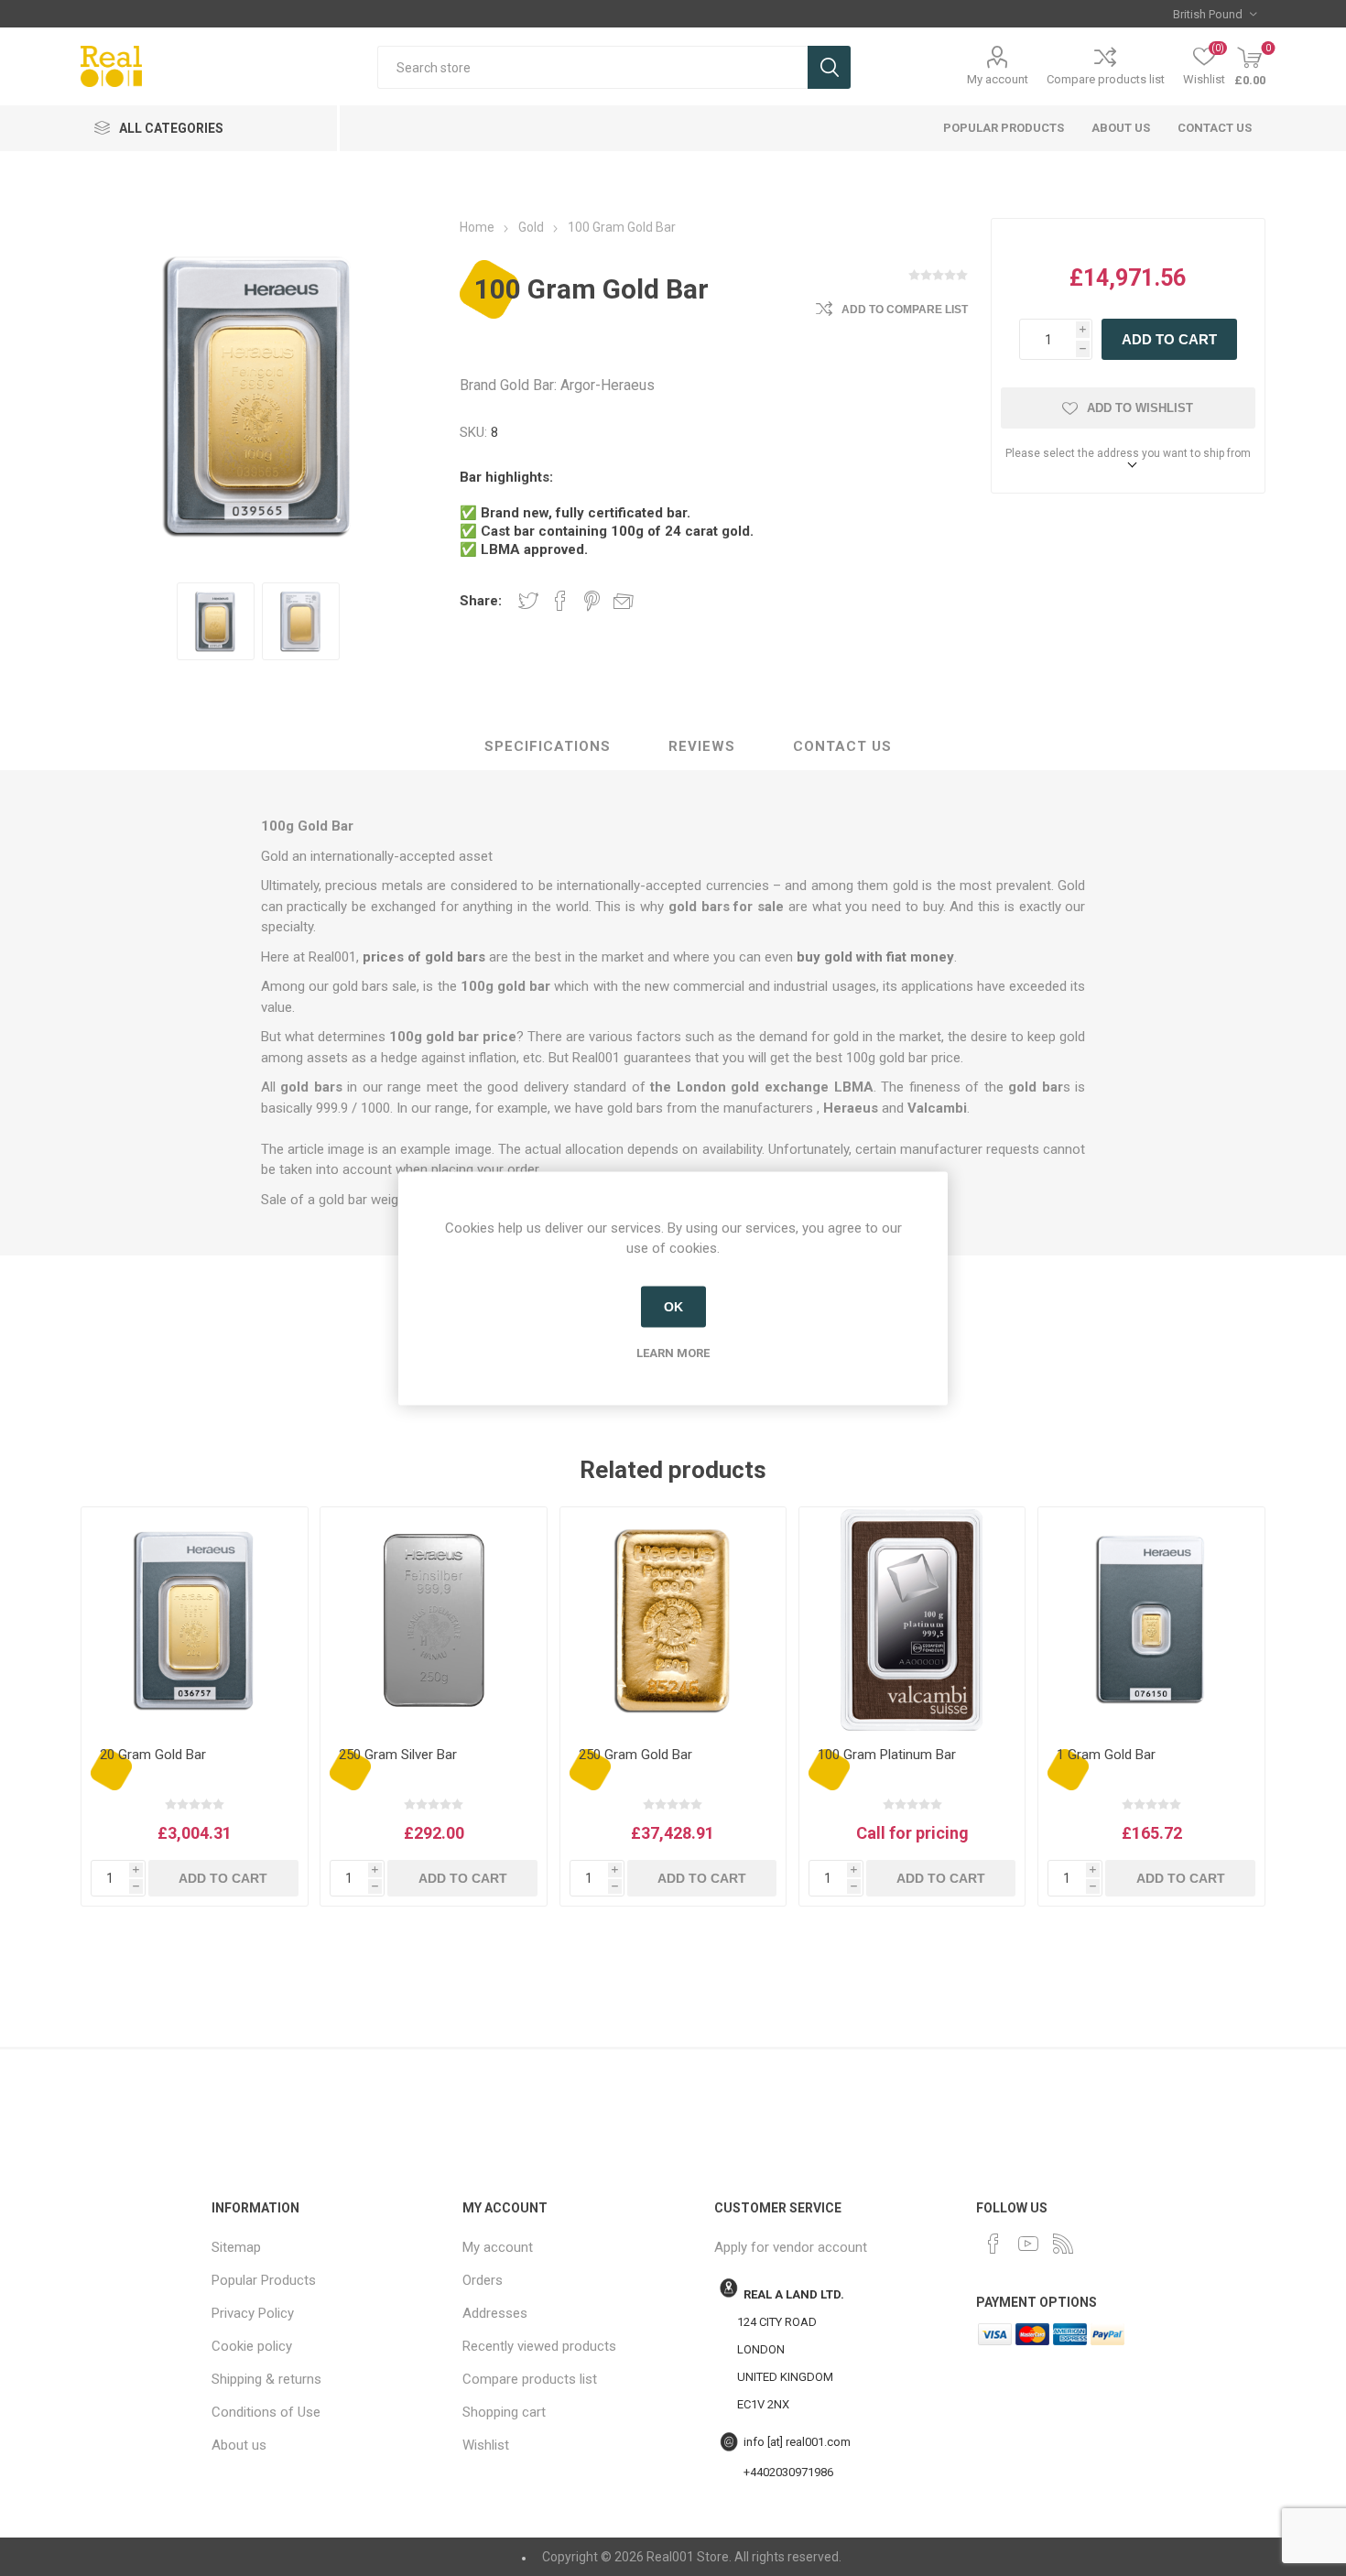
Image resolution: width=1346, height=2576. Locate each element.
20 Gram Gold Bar (153, 1755)
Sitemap (236, 2247)
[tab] (548, 747)
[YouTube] (1028, 2244)
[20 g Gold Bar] (194, 1620)
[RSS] (1063, 2244)
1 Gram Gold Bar (1106, 1755)
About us (1121, 128)
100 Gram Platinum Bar (887, 1755)
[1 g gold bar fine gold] (1151, 1620)
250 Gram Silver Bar (398, 1755)
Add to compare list (905, 310)
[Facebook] (993, 2244)
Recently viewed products (539, 2346)
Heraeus (851, 1108)
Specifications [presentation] (548, 746)
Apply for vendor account (791, 2247)
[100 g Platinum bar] (912, 1620)
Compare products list (1106, 79)
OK (673, 1307)
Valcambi (937, 1108)
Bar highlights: (506, 477)
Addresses (495, 2313)
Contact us (1215, 128)
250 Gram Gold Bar (635, 1755)
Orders (483, 2280)
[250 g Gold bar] (673, 1620)
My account (998, 79)
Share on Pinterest (592, 601)
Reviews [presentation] (702, 746)
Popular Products (1004, 128)
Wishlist (486, 2445)
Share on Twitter (528, 601)
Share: (481, 601)
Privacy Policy (253, 2313)
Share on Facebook (560, 601)
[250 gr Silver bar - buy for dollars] (433, 1620)
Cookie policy (252, 2346)
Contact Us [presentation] (842, 746)
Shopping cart (504, 2412)
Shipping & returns (266, 2379)
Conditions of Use (266, 2412)
